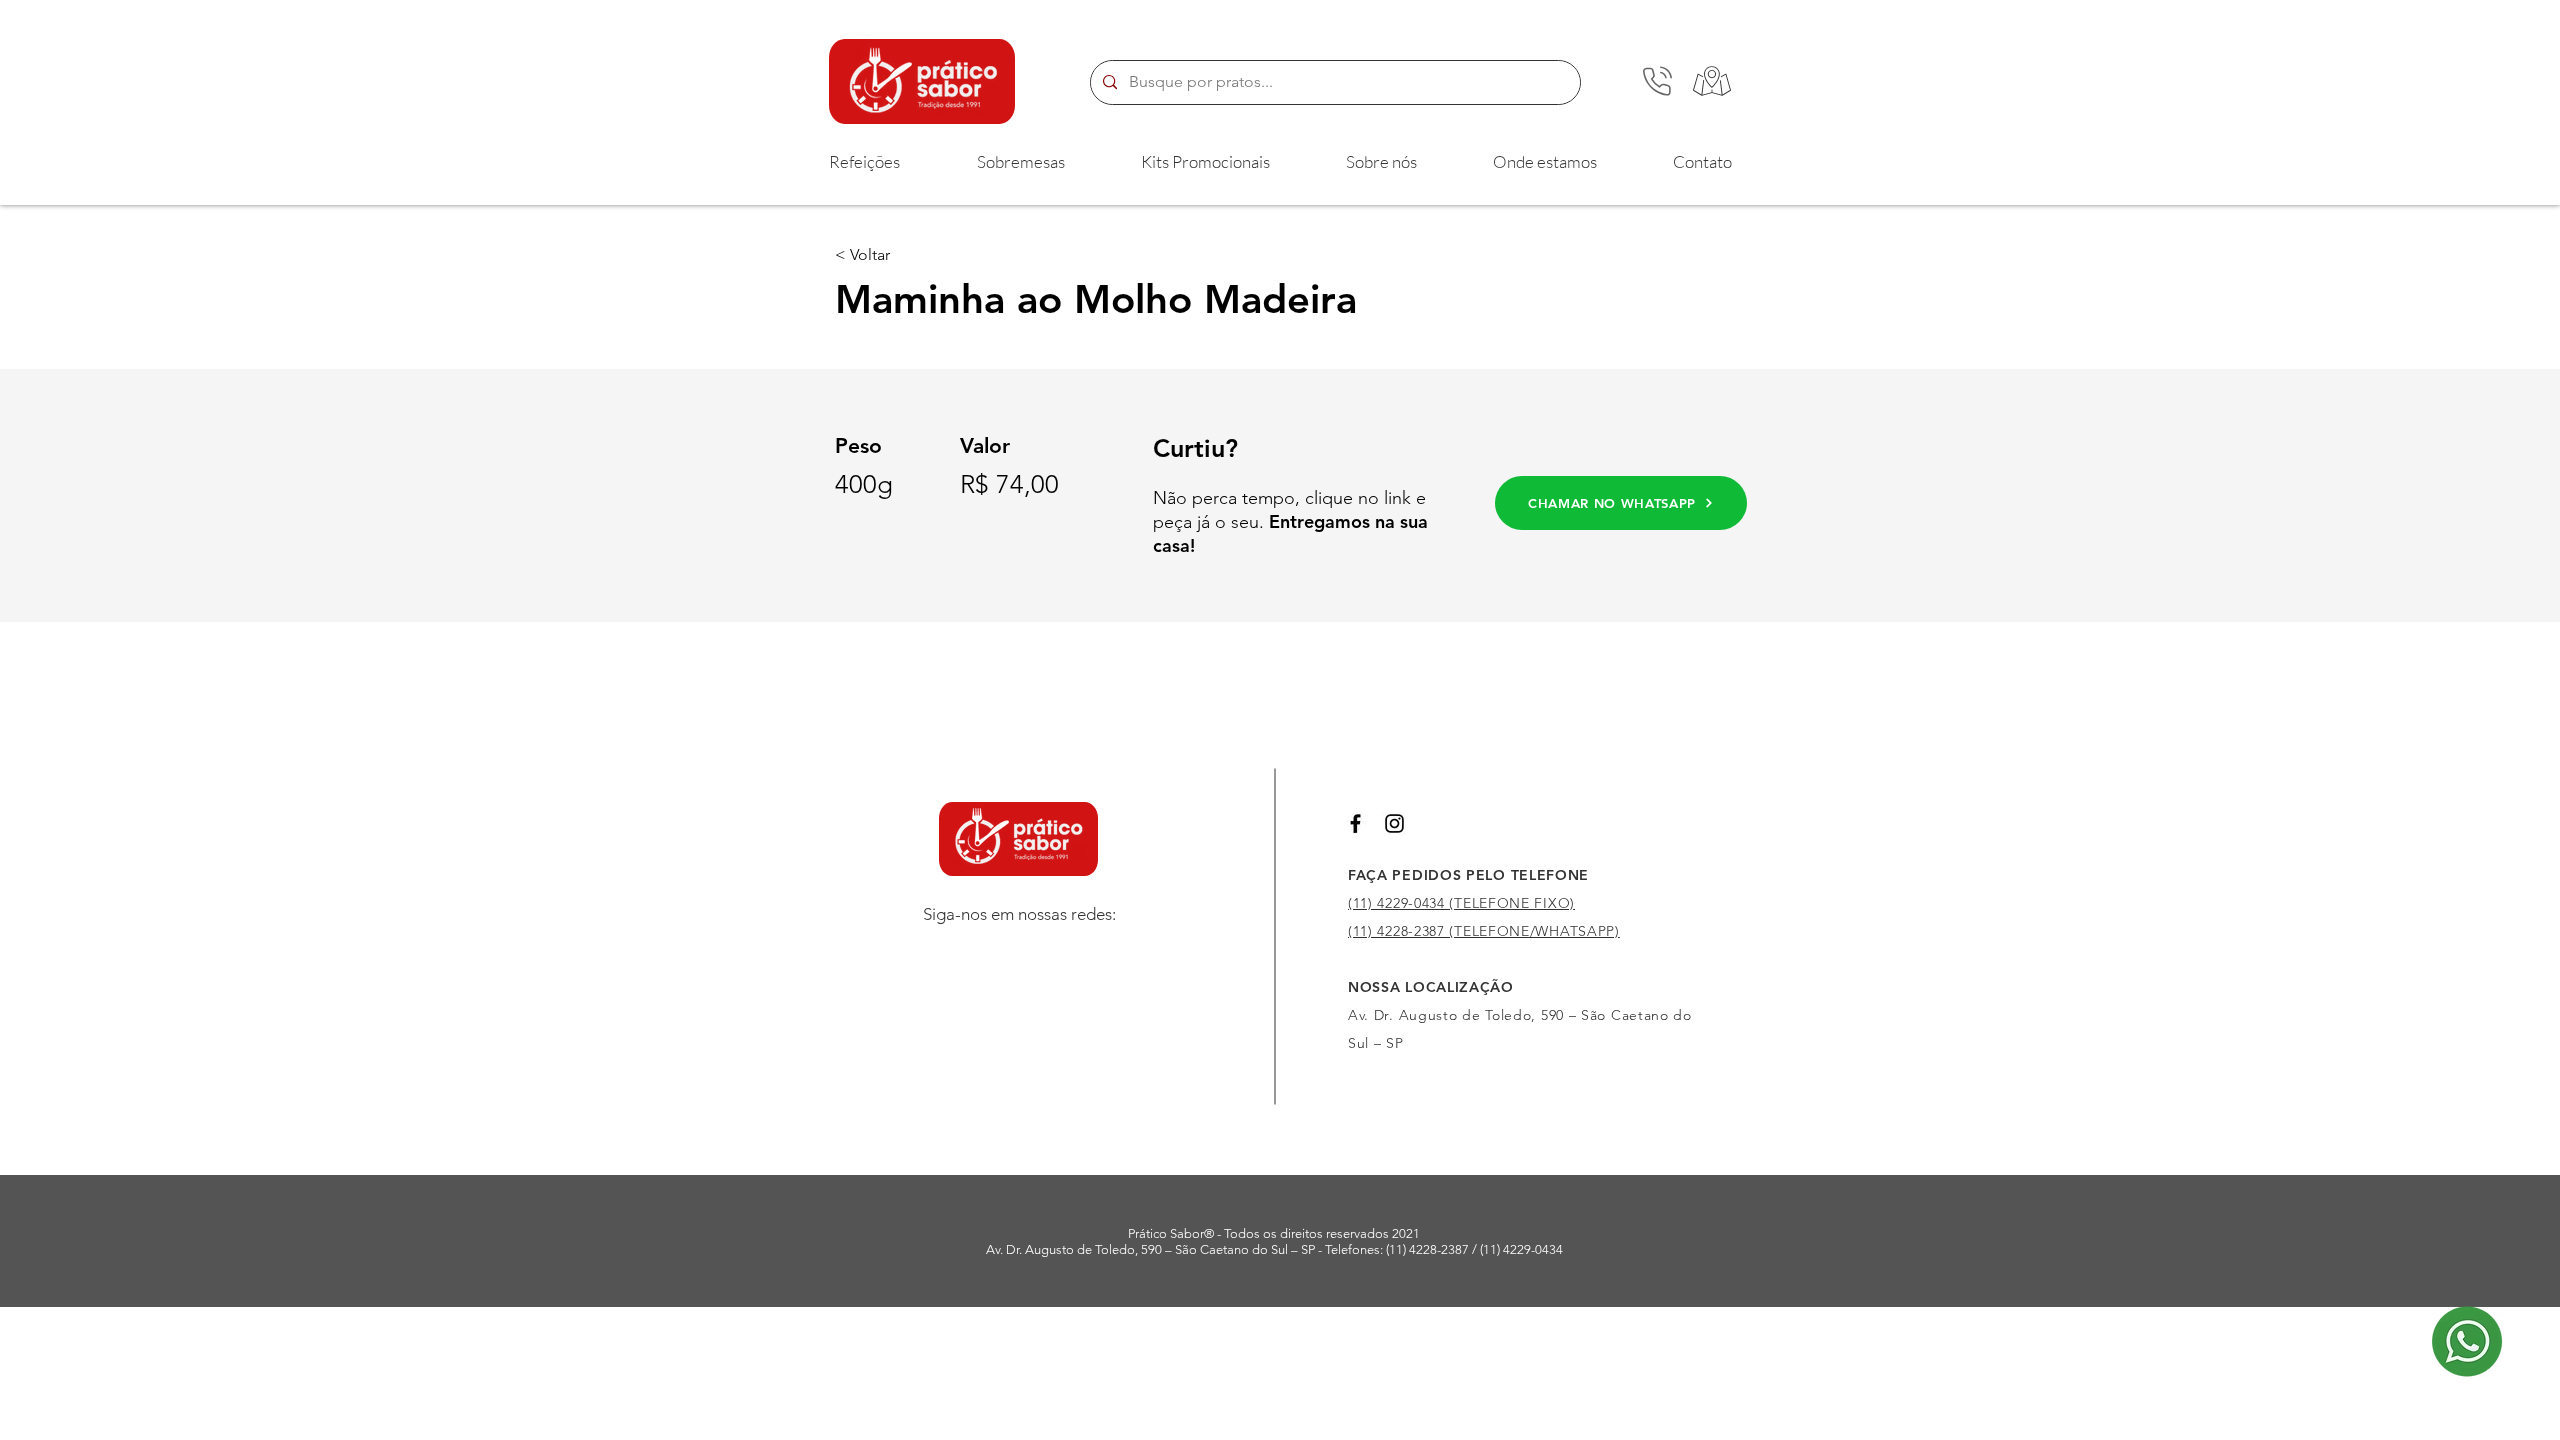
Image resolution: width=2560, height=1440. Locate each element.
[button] (864, 161)
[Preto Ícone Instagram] (1394, 823)
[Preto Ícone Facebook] (1355, 823)
